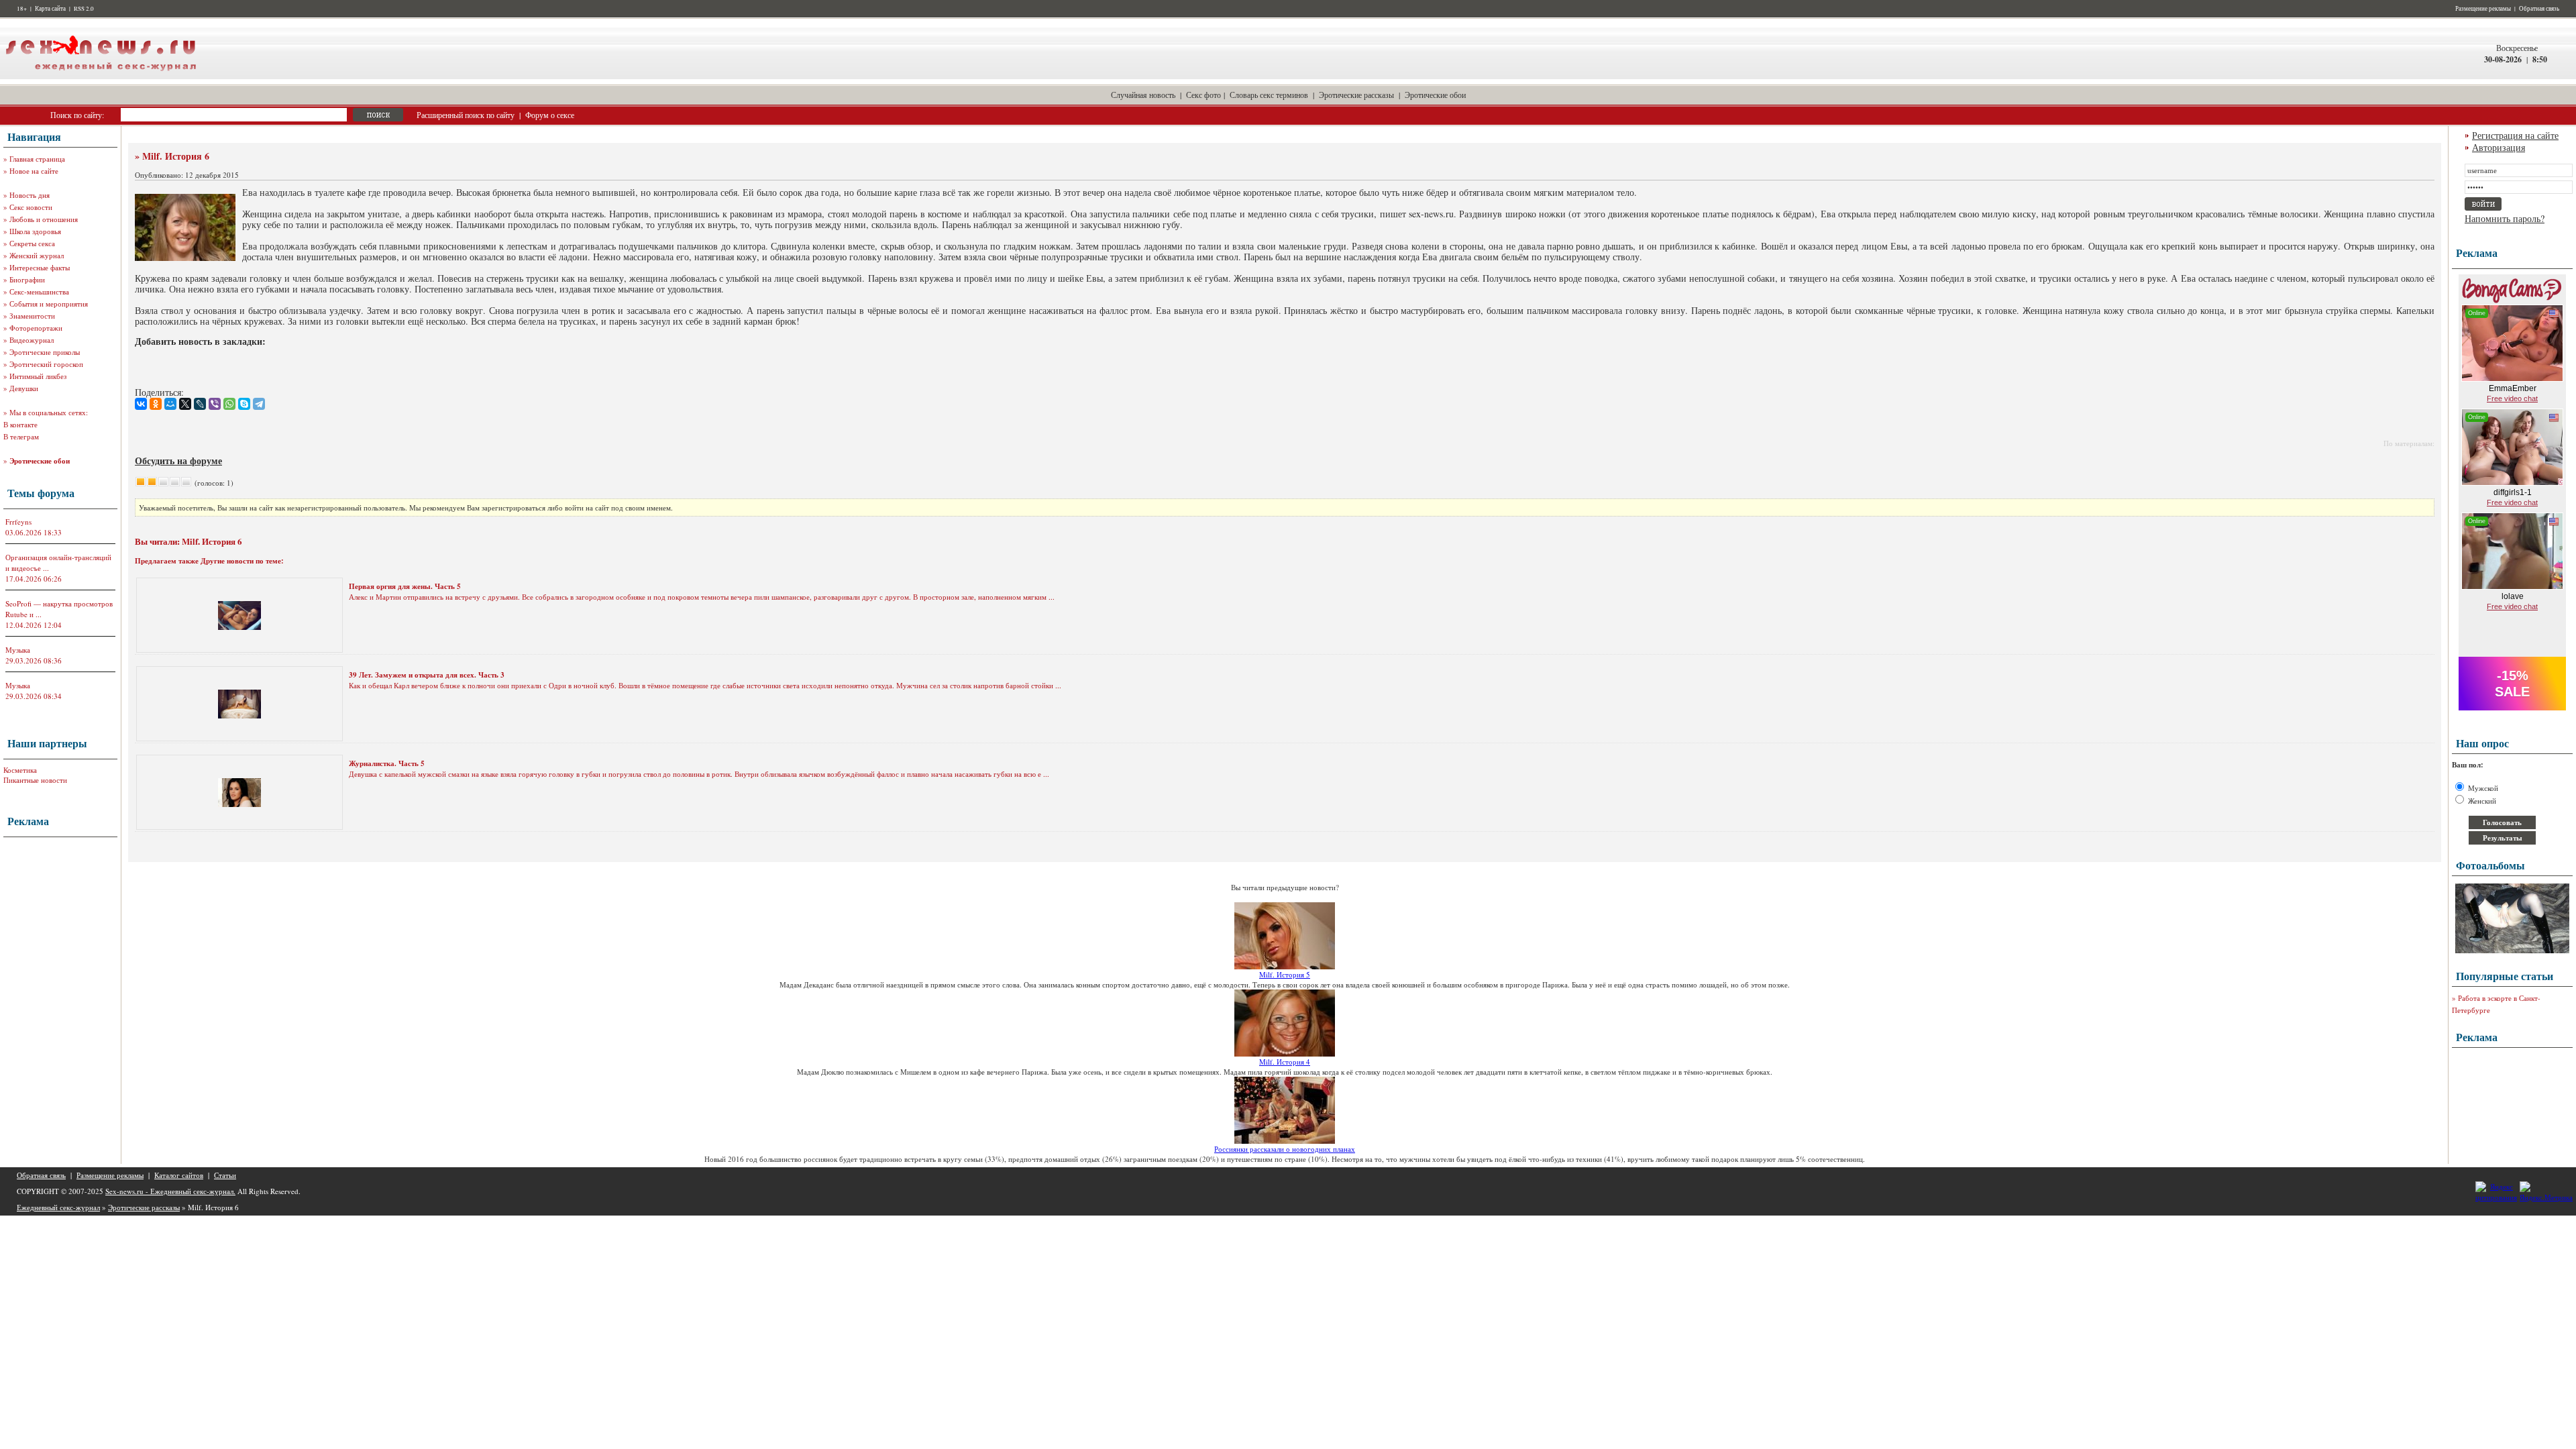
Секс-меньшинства (39, 291)
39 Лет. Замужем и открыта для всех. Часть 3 (427, 675)
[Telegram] (259, 404)
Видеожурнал (32, 340)
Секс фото (1203, 95)
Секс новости (31, 207)
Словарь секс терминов (1269, 95)
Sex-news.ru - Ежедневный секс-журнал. (170, 1191)
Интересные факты (40, 267)
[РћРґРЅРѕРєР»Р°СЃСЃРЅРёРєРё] (156, 404)
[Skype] (244, 404)
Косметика (20, 770)
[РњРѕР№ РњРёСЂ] (170, 404)
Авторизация (2499, 147)
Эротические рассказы (1356, 95)
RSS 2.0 (84, 9)
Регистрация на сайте (2515, 135)
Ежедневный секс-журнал (58, 1207)
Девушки (24, 388)
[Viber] (215, 404)
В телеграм (21, 436)
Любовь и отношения (44, 219)
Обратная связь (2539, 9)
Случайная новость (1143, 95)
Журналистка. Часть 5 (387, 763)
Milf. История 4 (1285, 1062)
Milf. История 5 (1285, 974)
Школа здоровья (35, 231)
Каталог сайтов (179, 1175)
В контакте (20, 424)
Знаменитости (32, 316)
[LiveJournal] (200, 404)
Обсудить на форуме (178, 461)
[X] (185, 404)
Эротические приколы (45, 352)
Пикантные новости (35, 780)
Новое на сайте (34, 171)
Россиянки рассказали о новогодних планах (1285, 1149)
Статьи (225, 1175)
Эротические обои (1435, 95)
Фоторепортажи (36, 328)
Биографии (27, 279)
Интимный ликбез (38, 376)
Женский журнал (37, 255)
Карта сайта (50, 9)
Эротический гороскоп (46, 364)
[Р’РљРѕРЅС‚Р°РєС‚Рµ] (141, 404)
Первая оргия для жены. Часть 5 (405, 586)
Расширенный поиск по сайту (466, 115)
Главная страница (37, 159)
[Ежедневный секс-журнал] (101, 76)
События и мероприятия (49, 304)
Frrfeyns (18, 522)
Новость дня (30, 195)
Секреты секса (32, 243)
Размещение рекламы (2483, 9)
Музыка (18, 650)
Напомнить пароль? (2505, 218)
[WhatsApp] (229, 404)
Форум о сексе (550, 115)
